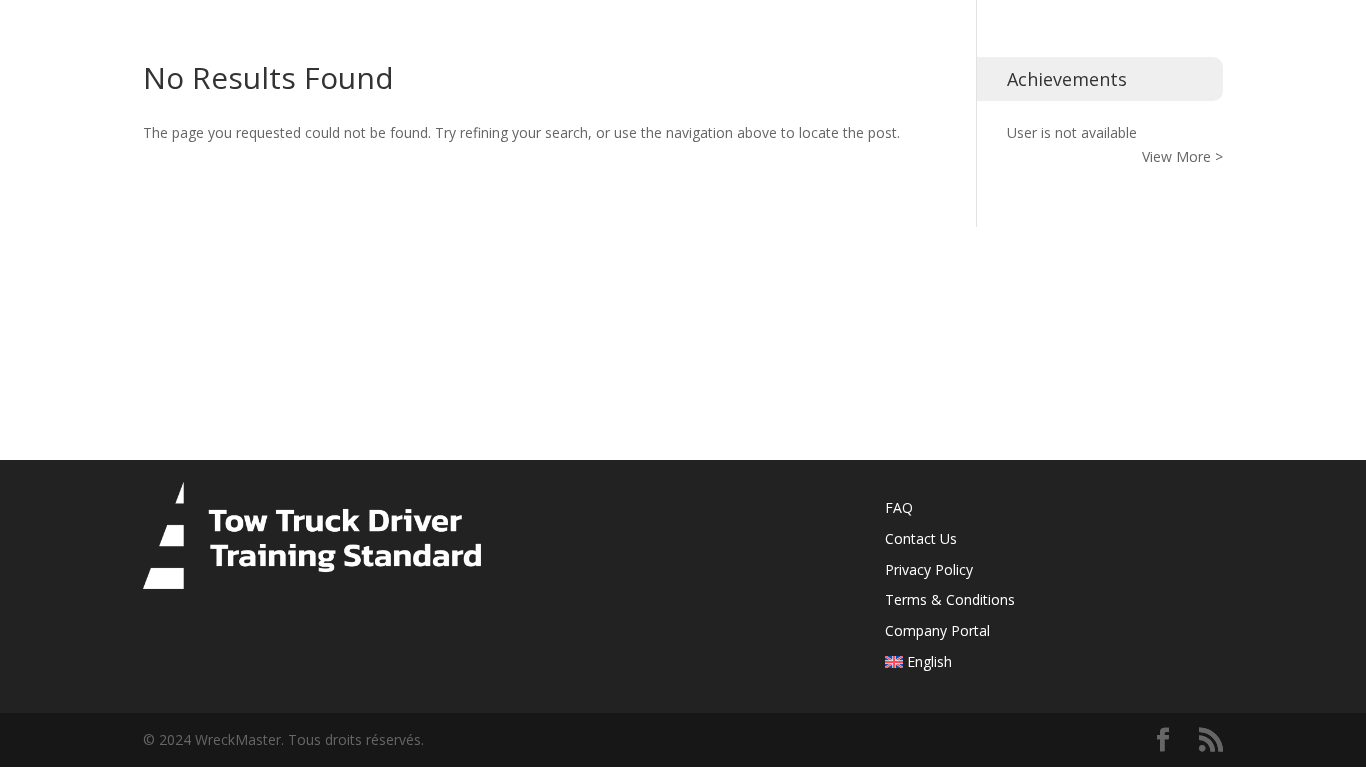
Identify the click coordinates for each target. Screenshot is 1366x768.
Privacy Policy (929, 569)
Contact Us (921, 538)
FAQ (899, 507)
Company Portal (937, 630)
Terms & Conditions (950, 599)
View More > (1182, 156)
